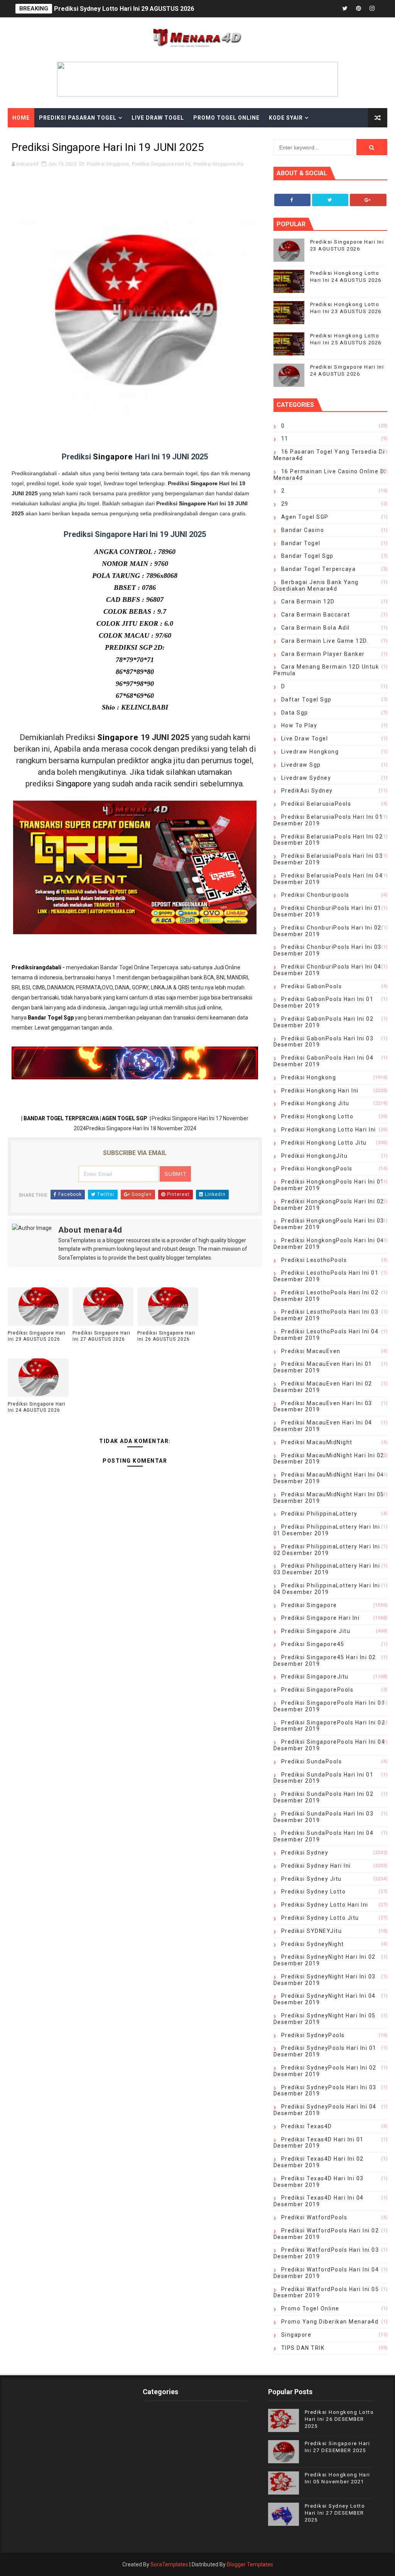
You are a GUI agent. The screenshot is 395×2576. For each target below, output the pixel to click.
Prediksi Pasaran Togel (78, 118)
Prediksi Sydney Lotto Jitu (320, 1918)
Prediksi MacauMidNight (317, 1442)
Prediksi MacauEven (311, 1351)
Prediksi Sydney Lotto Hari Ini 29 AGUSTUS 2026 (124, 9)
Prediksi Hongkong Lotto (317, 1116)
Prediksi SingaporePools (317, 1690)
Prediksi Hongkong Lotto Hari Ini (329, 1130)
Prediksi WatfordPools (314, 2217)
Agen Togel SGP (305, 517)
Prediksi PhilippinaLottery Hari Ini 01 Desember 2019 (327, 1530)
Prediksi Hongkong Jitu (315, 1103)
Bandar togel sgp (307, 556)
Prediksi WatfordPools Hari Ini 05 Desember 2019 (326, 2292)
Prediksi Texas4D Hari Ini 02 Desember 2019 (319, 2162)
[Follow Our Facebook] (292, 200)
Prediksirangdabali (36, 967)
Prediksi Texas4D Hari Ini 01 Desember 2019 (319, 2143)
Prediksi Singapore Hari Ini (161, 164)
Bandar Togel (301, 543)
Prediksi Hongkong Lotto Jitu (324, 1143)
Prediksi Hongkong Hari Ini (320, 1091)
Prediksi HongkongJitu (315, 1156)
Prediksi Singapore (108, 164)
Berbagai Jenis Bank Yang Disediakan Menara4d (316, 585)
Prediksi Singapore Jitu (316, 1631)
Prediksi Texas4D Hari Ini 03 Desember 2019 (319, 2182)
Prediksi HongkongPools (317, 1169)
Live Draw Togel (158, 118)
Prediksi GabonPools (312, 986)
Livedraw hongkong (310, 752)
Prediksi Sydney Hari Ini (316, 1866)
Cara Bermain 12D (308, 601)
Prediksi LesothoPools (314, 1260)
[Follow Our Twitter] (330, 200)
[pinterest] (358, 9)
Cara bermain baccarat (316, 615)
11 (285, 439)
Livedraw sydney (306, 778)
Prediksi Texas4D (307, 2126)
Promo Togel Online (226, 118)
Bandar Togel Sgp (51, 1018)
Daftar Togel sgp (306, 699)
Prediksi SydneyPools (313, 2035)
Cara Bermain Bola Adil (316, 628)
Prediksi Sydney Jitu (311, 1879)
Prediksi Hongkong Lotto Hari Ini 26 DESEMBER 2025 (339, 2419)
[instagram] (372, 9)
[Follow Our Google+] (368, 200)
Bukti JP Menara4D (43, 137)
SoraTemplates (169, 2564)
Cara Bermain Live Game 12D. (325, 641)
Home (21, 118)
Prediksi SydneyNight (313, 1944)
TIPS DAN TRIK (303, 2348)
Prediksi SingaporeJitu (218, 164)
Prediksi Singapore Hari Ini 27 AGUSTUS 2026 (101, 1336)
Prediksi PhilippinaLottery (319, 1514)
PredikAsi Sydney (307, 791)
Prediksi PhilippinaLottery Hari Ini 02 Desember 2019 (327, 1550)
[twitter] (345, 9)
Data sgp (295, 713)
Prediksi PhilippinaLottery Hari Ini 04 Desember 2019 (327, 1589)
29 (285, 504)
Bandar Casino (303, 530)
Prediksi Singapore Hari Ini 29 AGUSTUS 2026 (37, 1336)
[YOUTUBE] (318, 9)
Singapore (114, 457)
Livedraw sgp (301, 765)
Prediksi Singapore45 (313, 1644)
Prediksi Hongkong (309, 1077)
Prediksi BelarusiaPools (316, 804)
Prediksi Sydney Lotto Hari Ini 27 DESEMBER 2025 (335, 2513)
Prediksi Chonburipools (315, 895)
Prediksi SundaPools (312, 1761)
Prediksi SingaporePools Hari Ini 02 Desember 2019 (329, 1726)
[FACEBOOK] (331, 9)
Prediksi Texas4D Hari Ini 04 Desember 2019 (319, 2201)
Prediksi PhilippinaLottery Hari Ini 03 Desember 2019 (327, 1569)
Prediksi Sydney (305, 1853)
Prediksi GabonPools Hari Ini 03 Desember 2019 (324, 1042)
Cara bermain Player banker (323, 654)
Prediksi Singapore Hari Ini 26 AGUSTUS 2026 (166, 1336)
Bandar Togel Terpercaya (319, 569)
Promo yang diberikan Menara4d (330, 2322)
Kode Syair (286, 118)
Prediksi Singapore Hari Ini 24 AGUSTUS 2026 (37, 1407)
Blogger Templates (250, 2564)
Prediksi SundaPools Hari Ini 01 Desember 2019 (324, 1778)
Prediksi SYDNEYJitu (312, 1931)
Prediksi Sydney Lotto (314, 1892)
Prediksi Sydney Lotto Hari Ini (325, 1905)
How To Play (299, 725)
